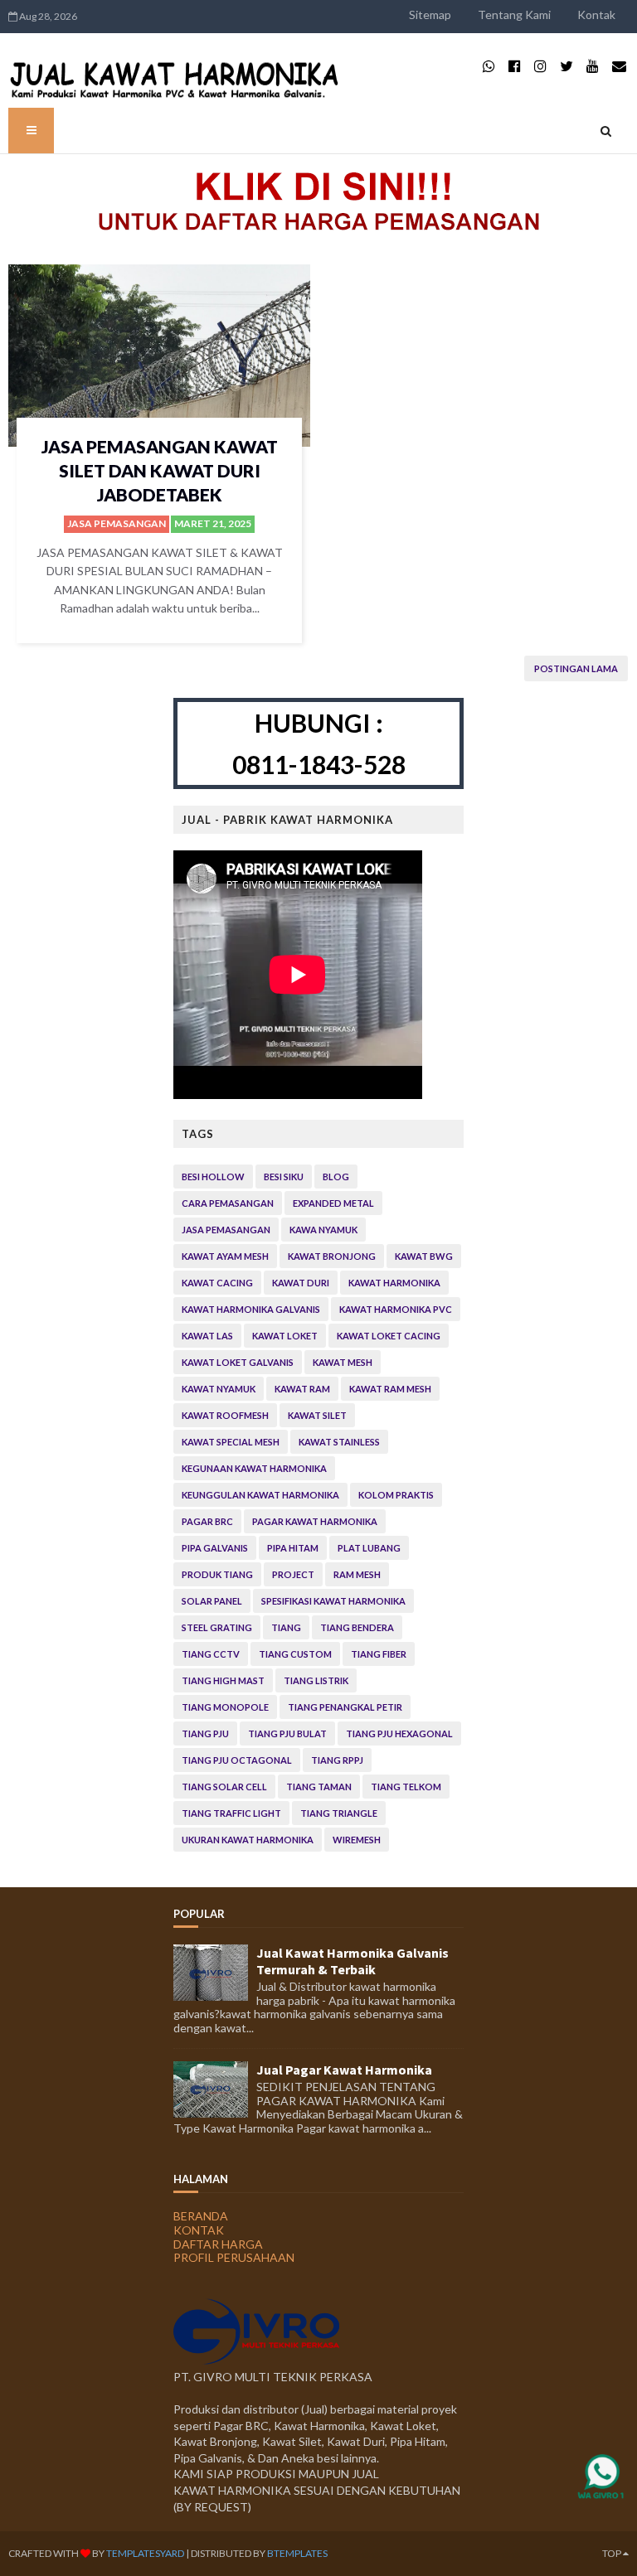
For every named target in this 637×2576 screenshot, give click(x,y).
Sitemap (430, 15)
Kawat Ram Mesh (390, 1389)
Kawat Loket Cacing (389, 1336)
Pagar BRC (207, 1521)
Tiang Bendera (357, 1627)
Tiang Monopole (225, 1707)
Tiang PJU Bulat (287, 1733)
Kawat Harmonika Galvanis (251, 1309)
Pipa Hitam (293, 1548)
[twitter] (566, 66)
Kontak (596, 15)
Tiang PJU (205, 1733)
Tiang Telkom (406, 1787)
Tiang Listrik (316, 1680)
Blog (336, 1177)
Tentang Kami (514, 15)
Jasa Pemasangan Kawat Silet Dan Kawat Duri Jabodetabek (160, 471)
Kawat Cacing (217, 1283)
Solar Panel (212, 1601)
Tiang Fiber (379, 1654)
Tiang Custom (295, 1654)
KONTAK (199, 2230)
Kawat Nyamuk (219, 1389)
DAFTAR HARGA (218, 2244)
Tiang (286, 1627)
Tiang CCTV (211, 1654)
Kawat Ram (302, 1389)
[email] (619, 66)
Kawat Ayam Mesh (225, 1256)
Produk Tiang (217, 1574)
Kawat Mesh (343, 1362)
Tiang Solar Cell (224, 1787)
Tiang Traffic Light (231, 1813)
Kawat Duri (301, 1283)
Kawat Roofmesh (225, 1415)
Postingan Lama (576, 668)
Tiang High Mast (223, 1680)
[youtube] (593, 66)
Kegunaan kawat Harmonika (254, 1468)
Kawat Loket (285, 1336)
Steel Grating (217, 1627)
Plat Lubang (369, 1548)
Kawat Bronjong (332, 1256)
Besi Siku (284, 1177)
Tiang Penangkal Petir (345, 1707)
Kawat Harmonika (394, 1283)
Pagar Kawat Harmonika (315, 1521)
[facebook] (515, 66)
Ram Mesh (357, 1574)
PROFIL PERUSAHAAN (234, 2257)
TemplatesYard (145, 2553)
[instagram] (540, 66)
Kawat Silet (317, 1415)
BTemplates (297, 2553)
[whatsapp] (489, 66)
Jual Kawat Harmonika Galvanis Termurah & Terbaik (353, 1961)
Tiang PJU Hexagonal (399, 1733)
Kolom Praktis (396, 1495)
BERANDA (201, 2216)
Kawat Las (207, 1336)
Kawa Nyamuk (323, 1230)
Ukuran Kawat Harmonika (248, 1840)
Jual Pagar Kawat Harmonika (344, 2070)
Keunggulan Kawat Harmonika (260, 1495)
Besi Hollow (213, 1177)
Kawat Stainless (339, 1442)
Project (293, 1574)
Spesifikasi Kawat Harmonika (333, 1601)
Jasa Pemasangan (117, 523)
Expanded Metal (333, 1203)
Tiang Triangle (339, 1813)
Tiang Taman (319, 1787)
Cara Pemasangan (228, 1203)
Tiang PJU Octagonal (237, 1760)
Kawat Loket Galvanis (238, 1362)
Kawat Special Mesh (231, 1442)
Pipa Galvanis (215, 1548)
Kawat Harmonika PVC (396, 1309)
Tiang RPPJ (337, 1760)
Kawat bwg (424, 1256)
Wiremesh (357, 1840)
